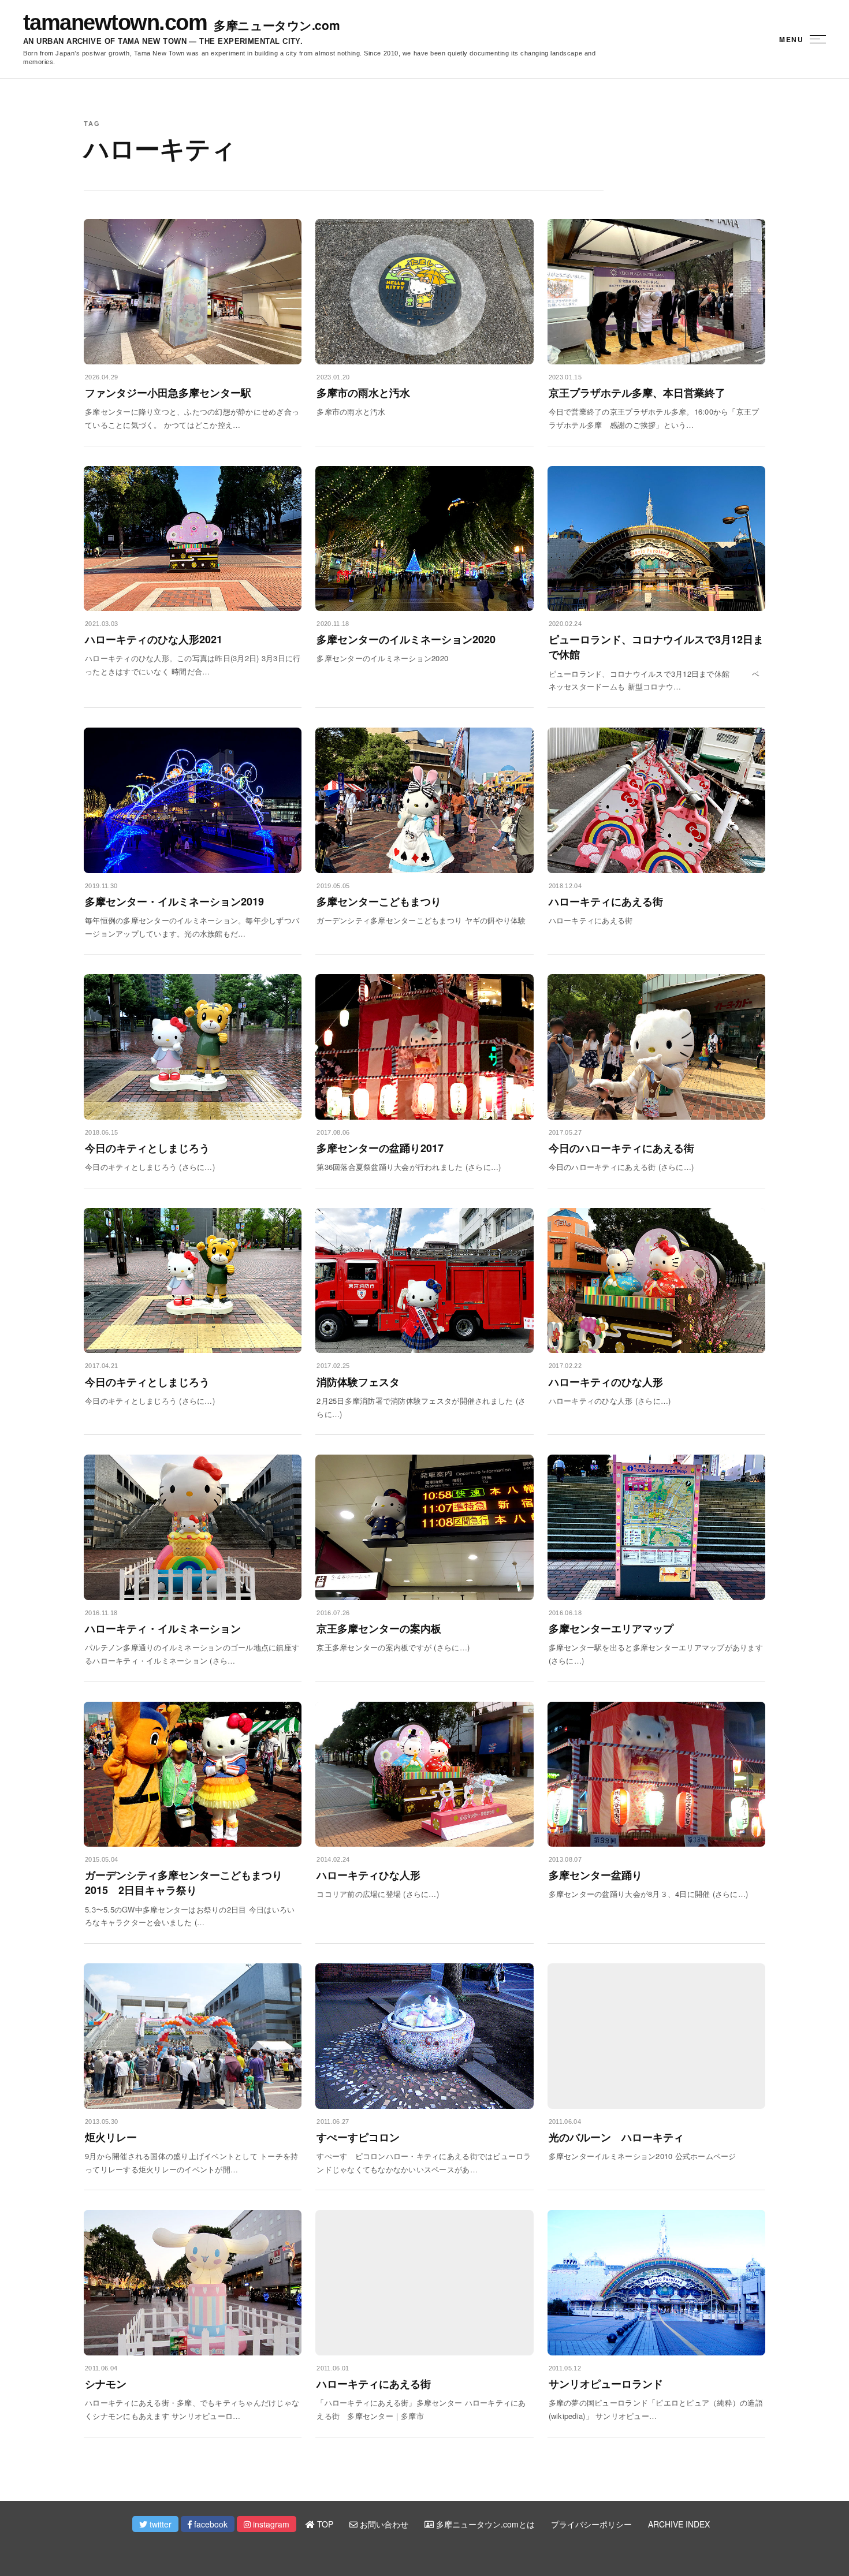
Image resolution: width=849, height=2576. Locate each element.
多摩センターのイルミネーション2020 (406, 639)
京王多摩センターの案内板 (379, 1628)
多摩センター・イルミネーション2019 (174, 901)
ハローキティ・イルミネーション (163, 1628)
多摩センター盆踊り (595, 1875)
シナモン (106, 2384)
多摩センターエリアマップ (611, 1628)
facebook (210, 2524)
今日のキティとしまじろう (147, 1148)
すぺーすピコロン (358, 2137)
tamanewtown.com (115, 23)
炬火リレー (111, 2137)
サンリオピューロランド (606, 2384)
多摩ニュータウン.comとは (484, 2524)
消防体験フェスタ (358, 1382)
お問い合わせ (383, 2524)
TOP (324, 2524)
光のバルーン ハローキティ (616, 2137)
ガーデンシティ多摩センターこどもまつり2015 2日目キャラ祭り (184, 1882)
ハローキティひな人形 (368, 1875)
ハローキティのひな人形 (606, 1382)
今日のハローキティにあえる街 (621, 1148)
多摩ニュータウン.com (277, 25)
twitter (159, 2524)
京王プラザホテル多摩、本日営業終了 (637, 393)
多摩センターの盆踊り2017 (380, 1148)
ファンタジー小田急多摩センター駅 (168, 393)
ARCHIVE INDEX (679, 2524)
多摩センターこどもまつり (379, 901)
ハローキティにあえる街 (606, 901)
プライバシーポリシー (591, 2524)
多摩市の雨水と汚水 (363, 393)
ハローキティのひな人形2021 (154, 639)
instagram (270, 2524)
